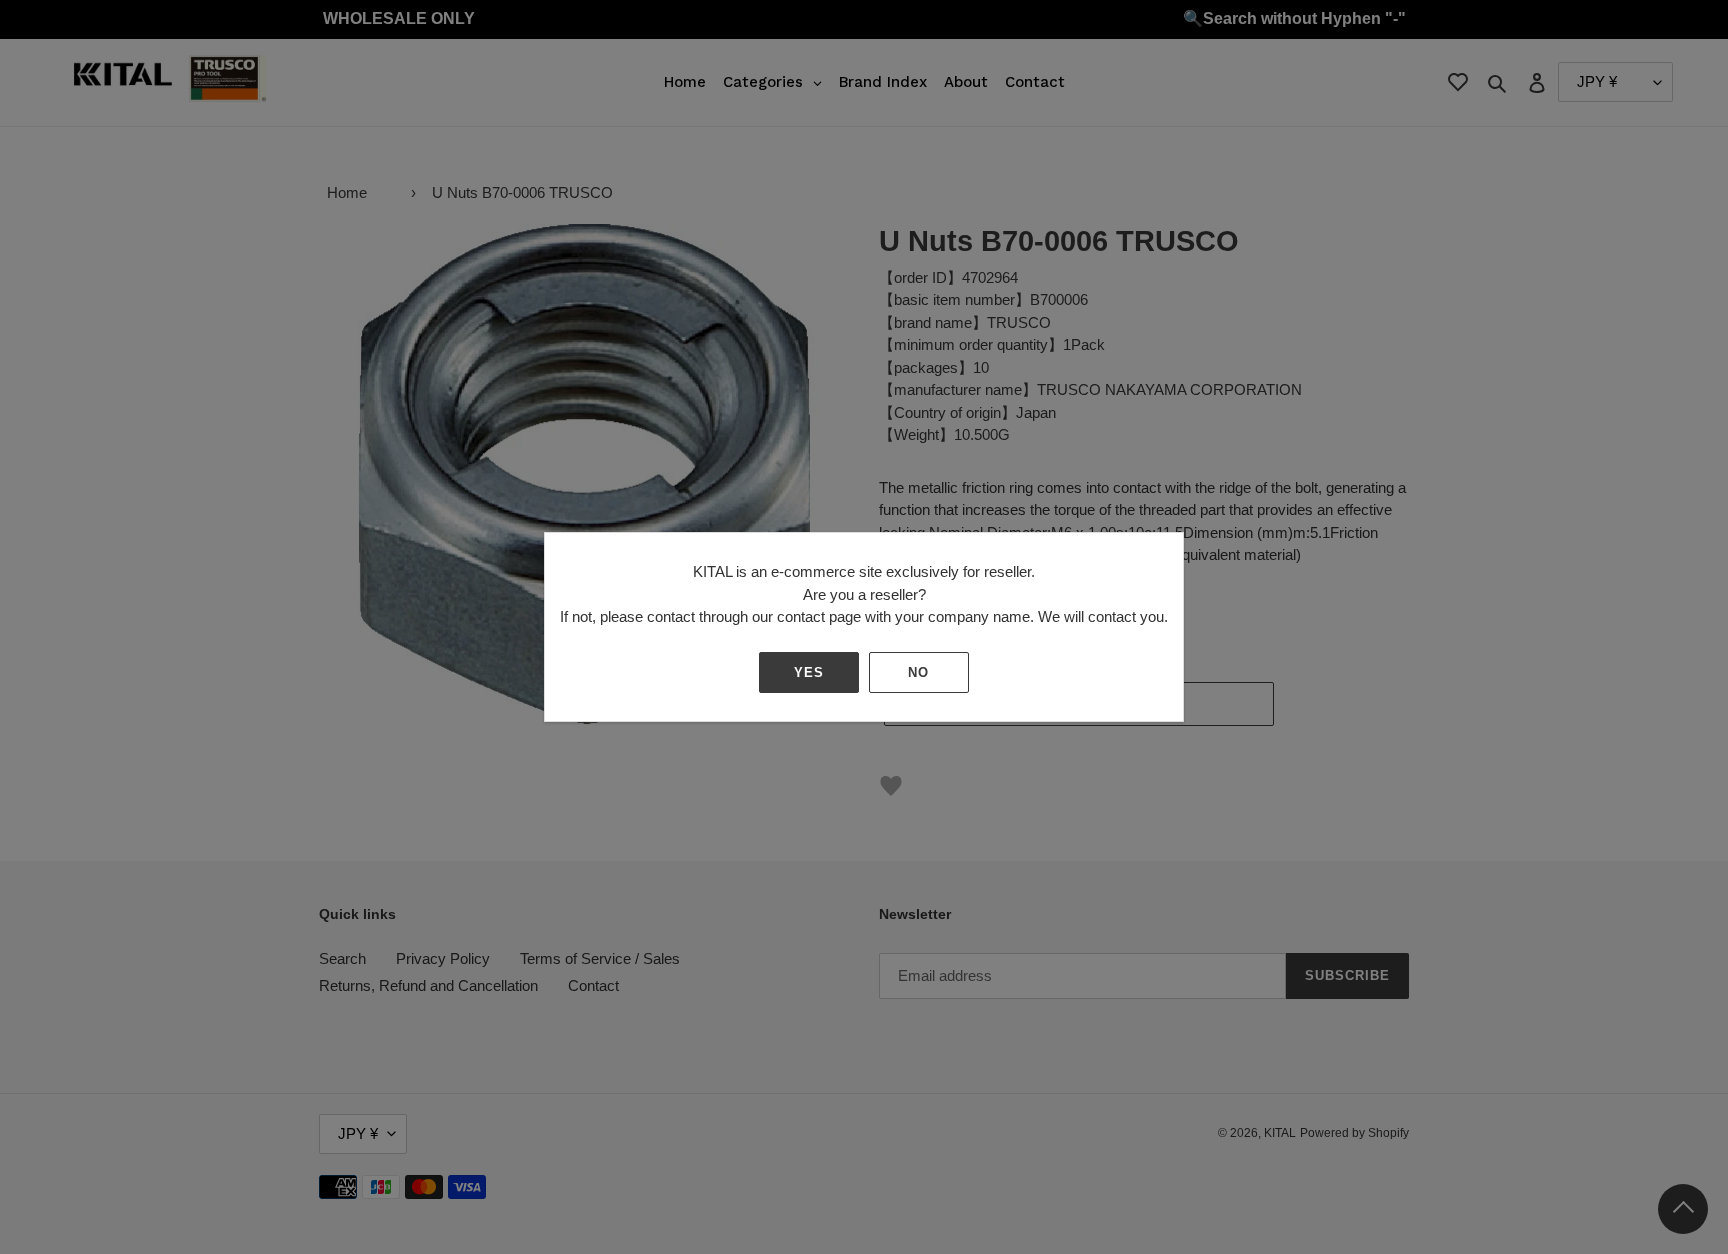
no (918, 672)
